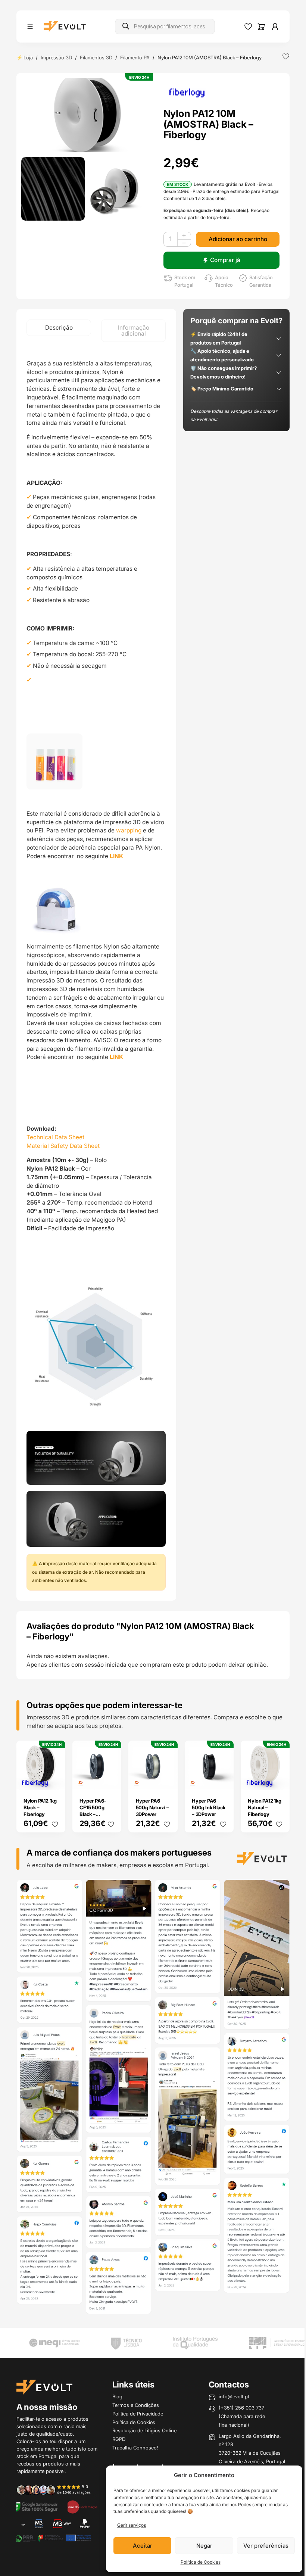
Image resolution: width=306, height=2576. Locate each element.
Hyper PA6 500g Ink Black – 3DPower (209, 1807)
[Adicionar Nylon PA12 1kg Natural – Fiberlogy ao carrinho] (279, 1779)
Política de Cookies (201, 2562)
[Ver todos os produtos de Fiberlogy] (187, 92)
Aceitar (143, 2546)
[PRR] (53, 2537)
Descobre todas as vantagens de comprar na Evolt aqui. (234, 415)
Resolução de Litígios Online (144, 2430)
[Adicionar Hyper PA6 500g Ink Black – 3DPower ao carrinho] (223, 1779)
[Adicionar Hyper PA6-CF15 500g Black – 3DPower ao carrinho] (111, 1779)
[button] (87, 115)
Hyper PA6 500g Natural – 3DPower (152, 1807)
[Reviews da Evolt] (57, 2490)
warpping (129, 830)
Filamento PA (135, 57)
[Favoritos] (248, 27)
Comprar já (225, 260)
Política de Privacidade (138, 2414)
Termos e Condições (136, 2405)
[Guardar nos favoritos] (286, 56)
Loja (28, 57)
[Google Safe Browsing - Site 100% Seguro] (37, 2506)
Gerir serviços (132, 2525)
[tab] (59, 328)
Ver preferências (266, 2546)
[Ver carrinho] (261, 27)
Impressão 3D (56, 57)
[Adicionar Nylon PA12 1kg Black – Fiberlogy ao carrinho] (54, 1779)
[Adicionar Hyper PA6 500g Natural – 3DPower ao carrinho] (167, 1779)
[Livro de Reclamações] (82, 2506)
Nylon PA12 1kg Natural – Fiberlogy (264, 1807)
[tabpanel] (96, 971)
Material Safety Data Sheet (63, 1146)
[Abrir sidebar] (30, 26)
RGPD (119, 2439)
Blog (117, 2396)
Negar (204, 2546)
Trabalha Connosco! (135, 2448)
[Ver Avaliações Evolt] (153, 2098)
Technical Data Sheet (55, 1137)
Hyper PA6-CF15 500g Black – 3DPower (93, 1811)
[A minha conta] (275, 27)
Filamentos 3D (96, 57)
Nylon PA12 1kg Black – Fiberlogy (40, 1807)
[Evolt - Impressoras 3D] (65, 27)
